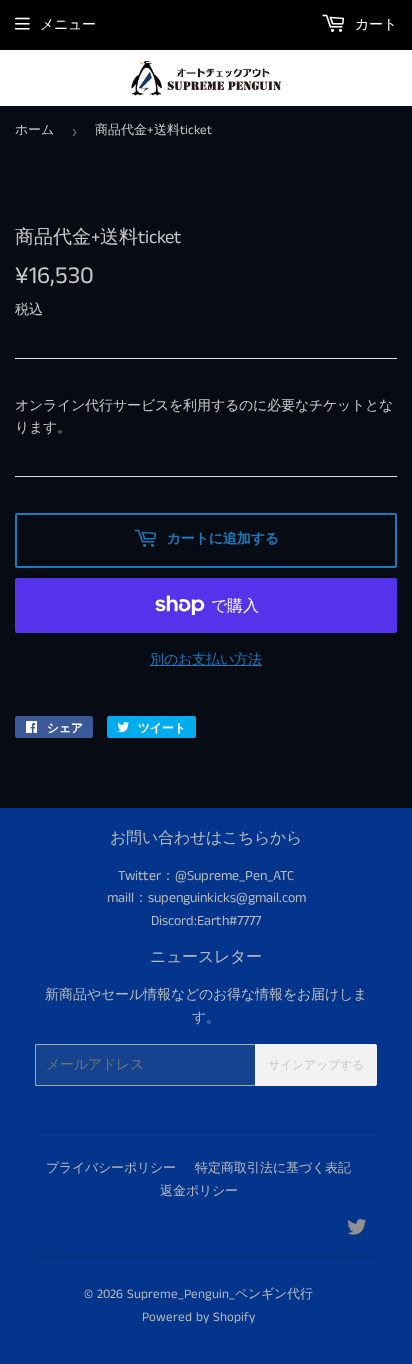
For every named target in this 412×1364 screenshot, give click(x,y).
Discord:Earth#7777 (206, 921)
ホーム (34, 130)
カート (374, 25)
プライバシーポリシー (111, 1168)
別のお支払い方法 (206, 660)
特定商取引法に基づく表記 (273, 1168)
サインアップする (316, 1065)
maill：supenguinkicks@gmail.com (206, 898)
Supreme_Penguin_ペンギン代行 (220, 1294)
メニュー (68, 25)
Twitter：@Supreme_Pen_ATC (206, 876)
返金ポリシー (199, 1191)
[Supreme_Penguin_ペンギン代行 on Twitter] (357, 1231)
